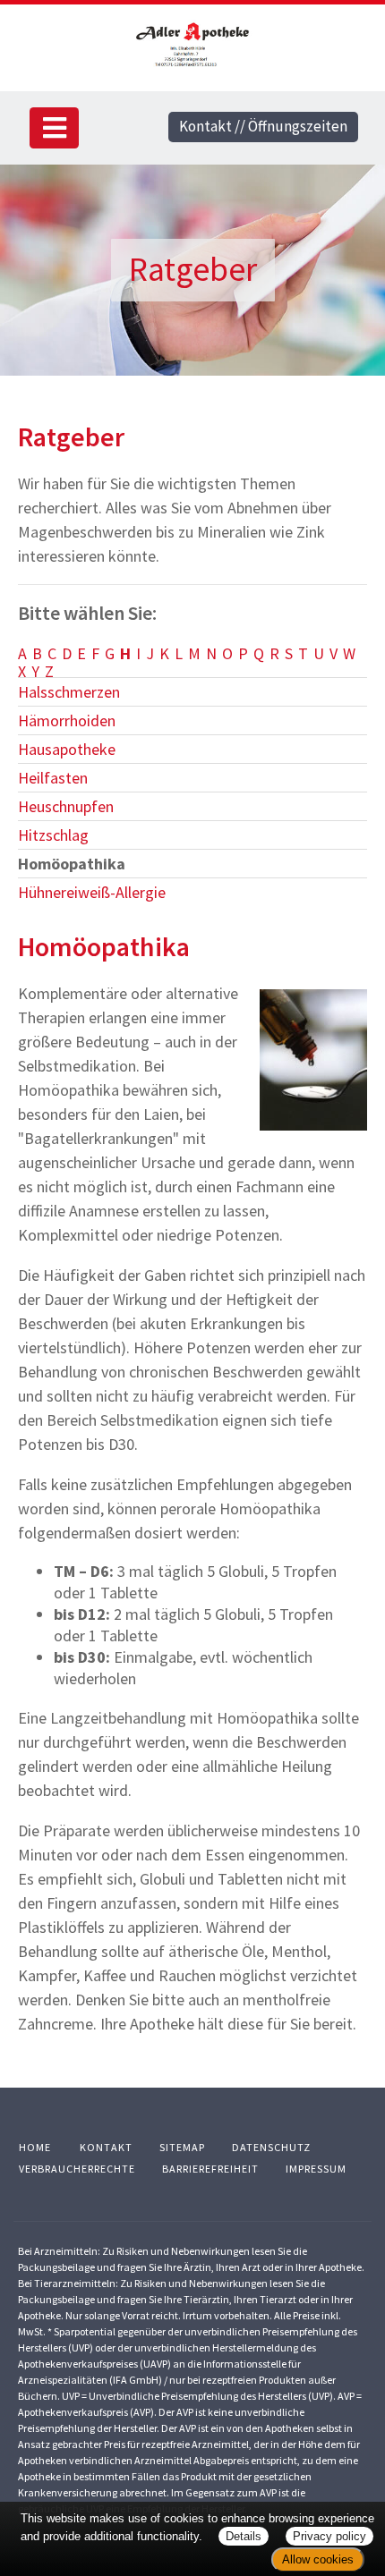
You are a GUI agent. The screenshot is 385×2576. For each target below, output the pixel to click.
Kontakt (106, 2147)
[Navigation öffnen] (54, 128)
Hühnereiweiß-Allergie (92, 892)
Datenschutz (271, 2147)
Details (244, 2536)
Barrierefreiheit (210, 2169)
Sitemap (182, 2147)
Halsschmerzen (69, 692)
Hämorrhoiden (67, 720)
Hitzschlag (53, 835)
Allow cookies (318, 2559)
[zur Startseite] (192, 44)
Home (35, 2147)
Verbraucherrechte (77, 2169)
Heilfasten (53, 778)
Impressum (316, 2169)
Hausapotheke (67, 749)
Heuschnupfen (66, 806)
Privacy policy (329, 2536)
